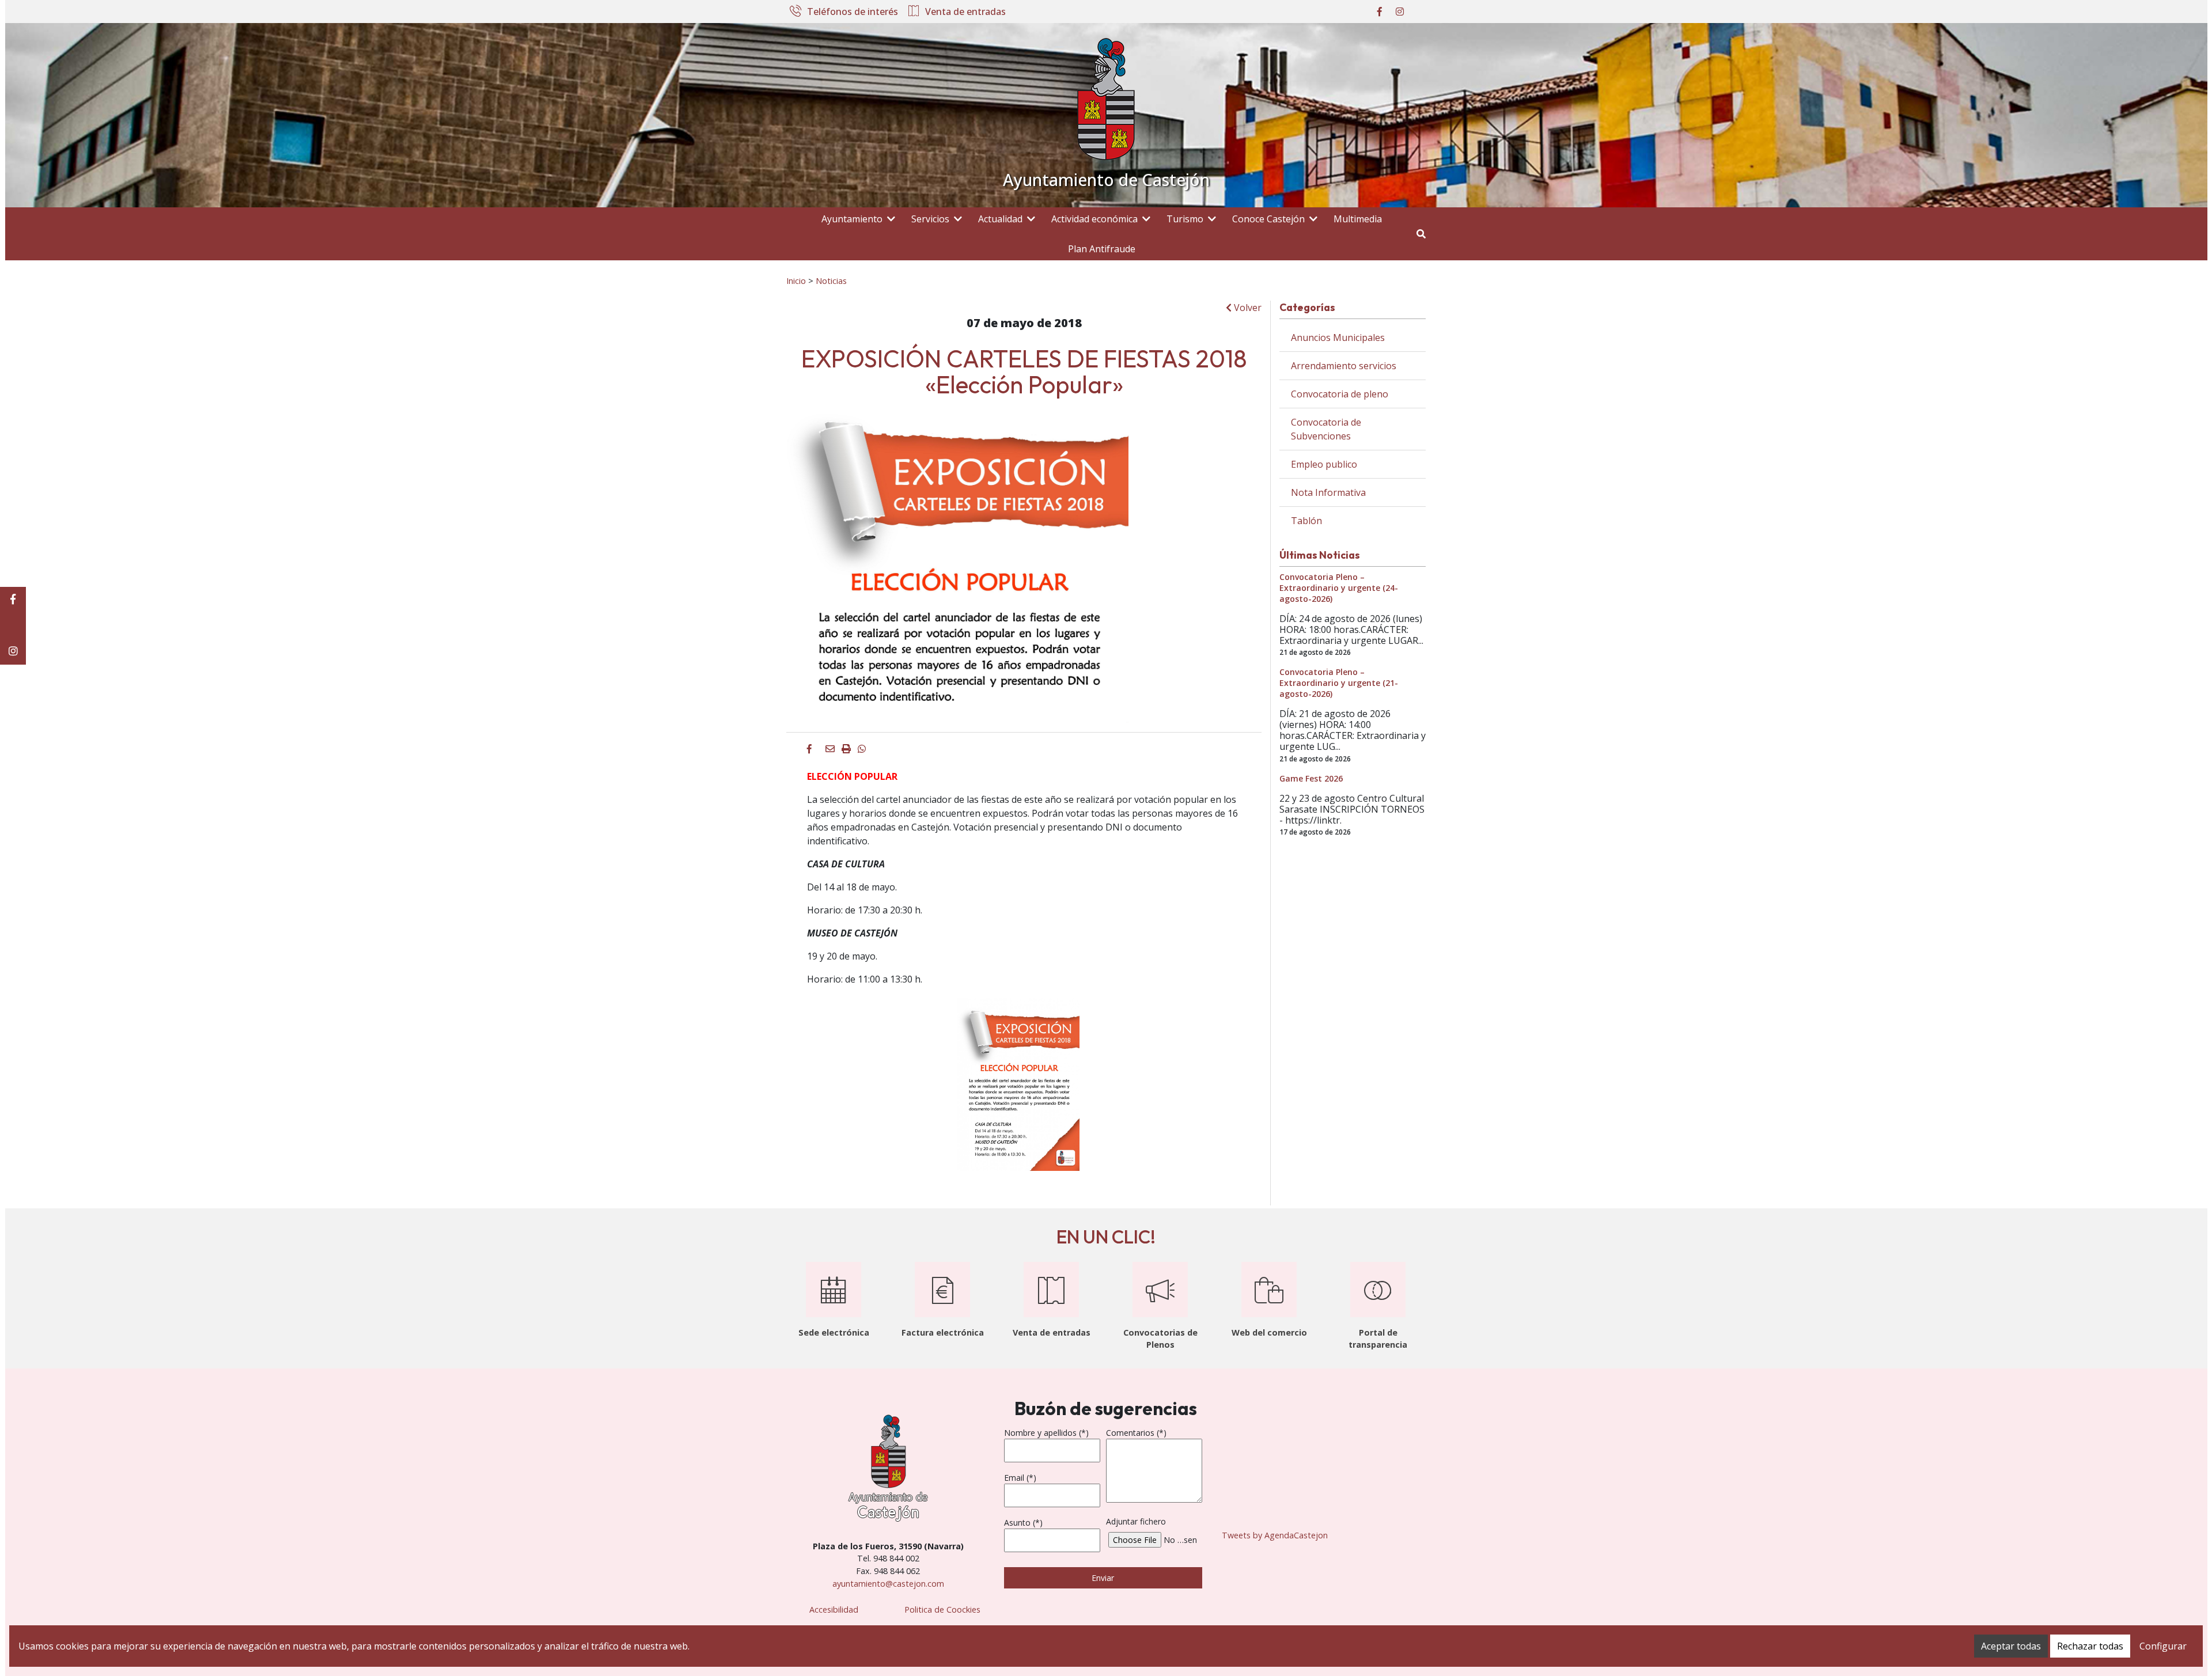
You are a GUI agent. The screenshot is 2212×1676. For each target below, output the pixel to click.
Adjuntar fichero (1136, 1521)
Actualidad (1000, 219)
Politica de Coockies (942, 1609)
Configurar (2163, 1646)
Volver (1247, 308)
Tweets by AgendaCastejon (1275, 1535)
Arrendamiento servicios (1344, 366)
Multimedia (1358, 219)
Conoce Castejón (1268, 219)
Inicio (796, 280)
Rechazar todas (2090, 1646)
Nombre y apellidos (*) (1046, 1433)
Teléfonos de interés (853, 12)
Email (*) (1020, 1478)
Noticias (831, 280)
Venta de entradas (965, 12)
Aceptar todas (2011, 1646)
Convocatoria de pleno (1340, 394)
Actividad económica (1094, 219)
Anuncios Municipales (1338, 338)
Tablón (1306, 521)
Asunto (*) (1023, 1523)
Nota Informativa (1328, 492)
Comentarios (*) (1136, 1433)
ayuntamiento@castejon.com (888, 1584)
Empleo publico (1324, 464)
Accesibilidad (834, 1609)
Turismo (1185, 219)
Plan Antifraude (1102, 249)
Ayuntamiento (852, 219)
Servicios (930, 219)
